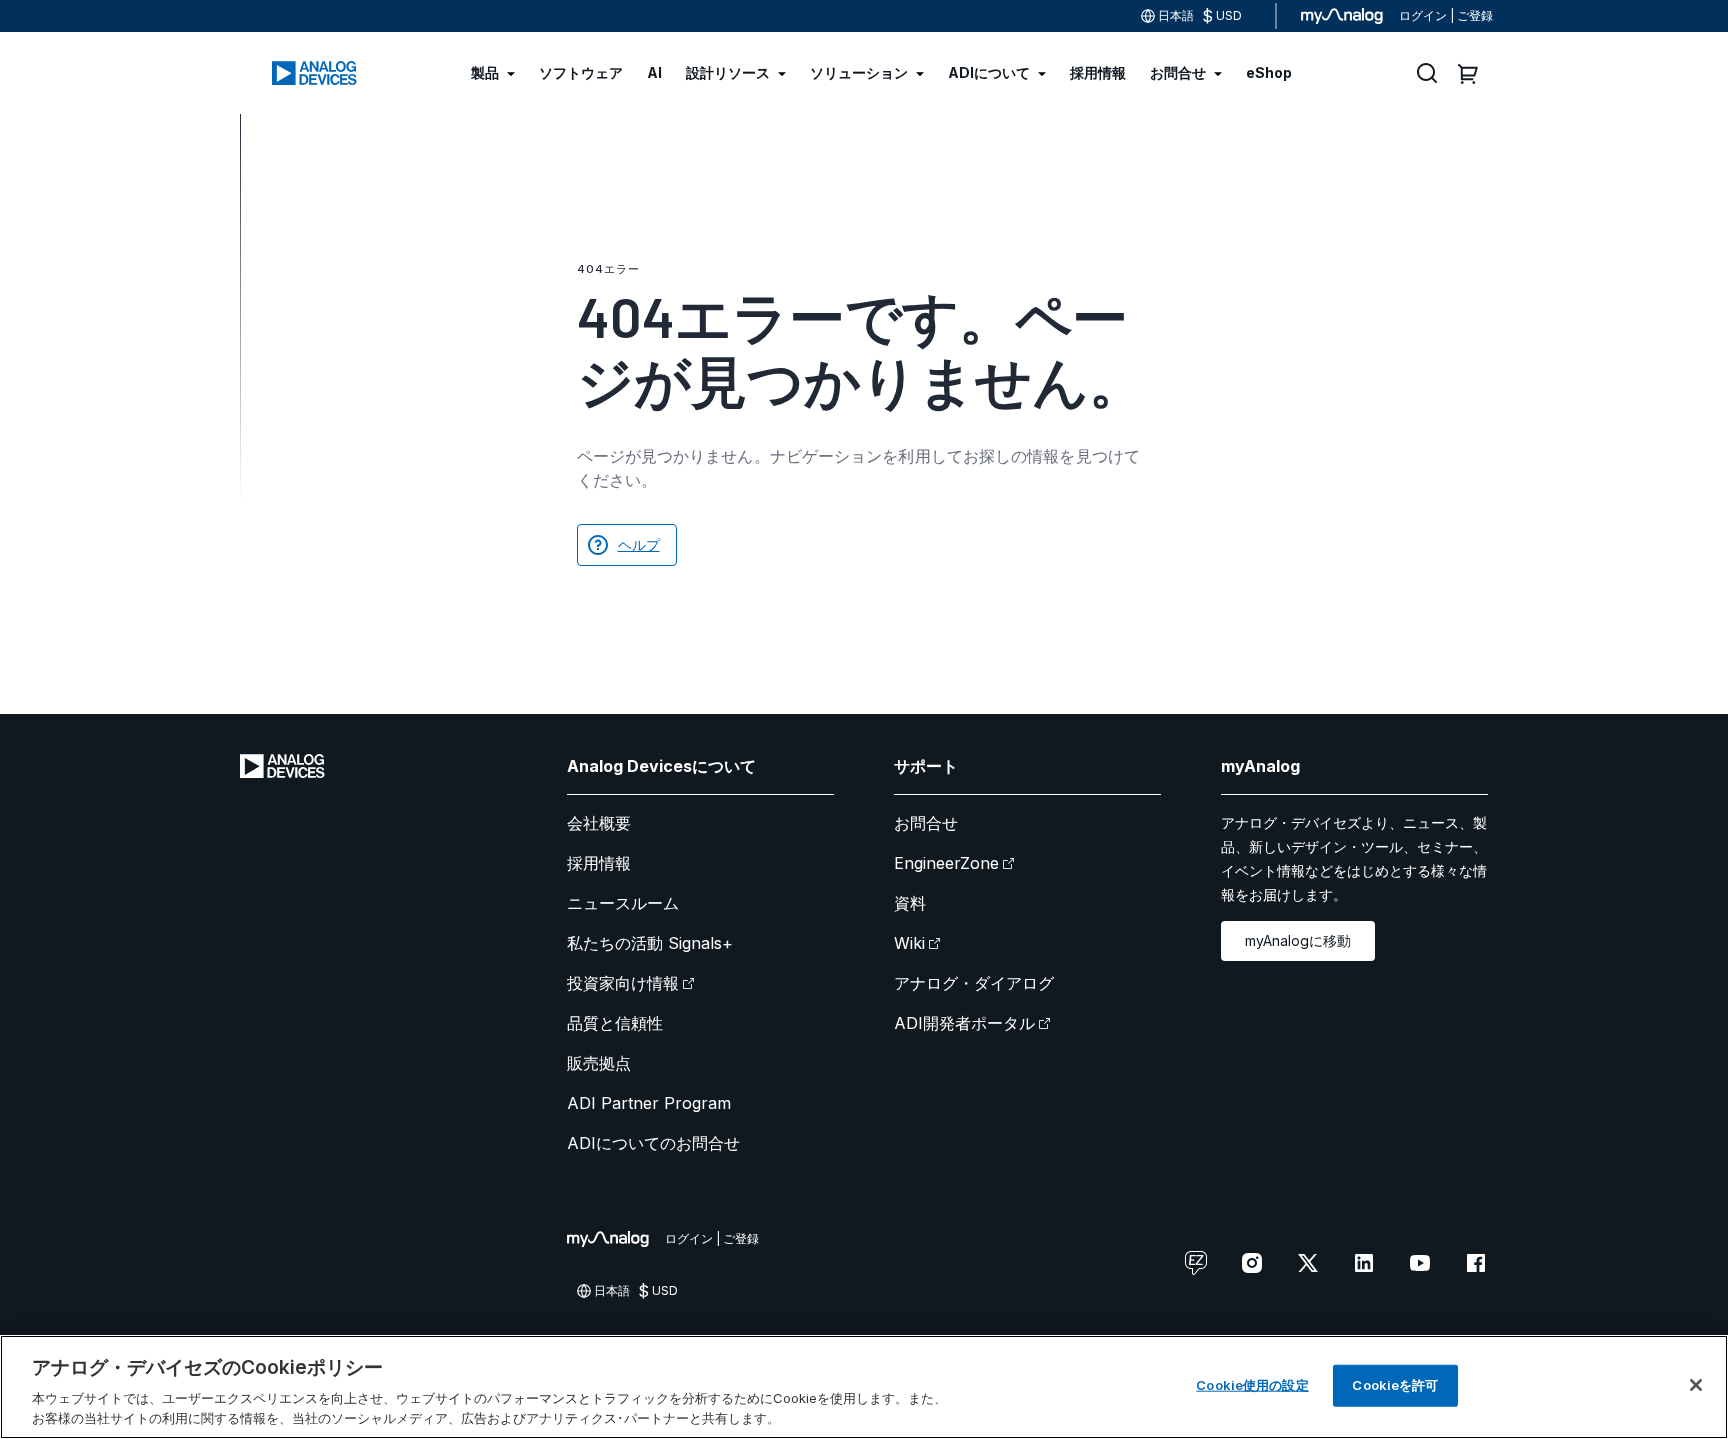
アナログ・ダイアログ (974, 983)
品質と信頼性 (615, 1023)
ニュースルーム (623, 903)
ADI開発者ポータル (964, 1023)
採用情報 (599, 863)
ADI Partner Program (649, 1103)
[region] (864, 1387)
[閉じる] (1696, 1385)
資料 (910, 903)
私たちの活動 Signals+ (650, 943)
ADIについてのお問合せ (653, 1143)
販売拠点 (599, 1063)
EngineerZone (946, 863)
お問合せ (926, 823)
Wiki (909, 943)
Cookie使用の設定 (1252, 1385)
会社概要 (599, 823)
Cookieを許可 (1395, 1385)
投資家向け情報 (623, 983)
